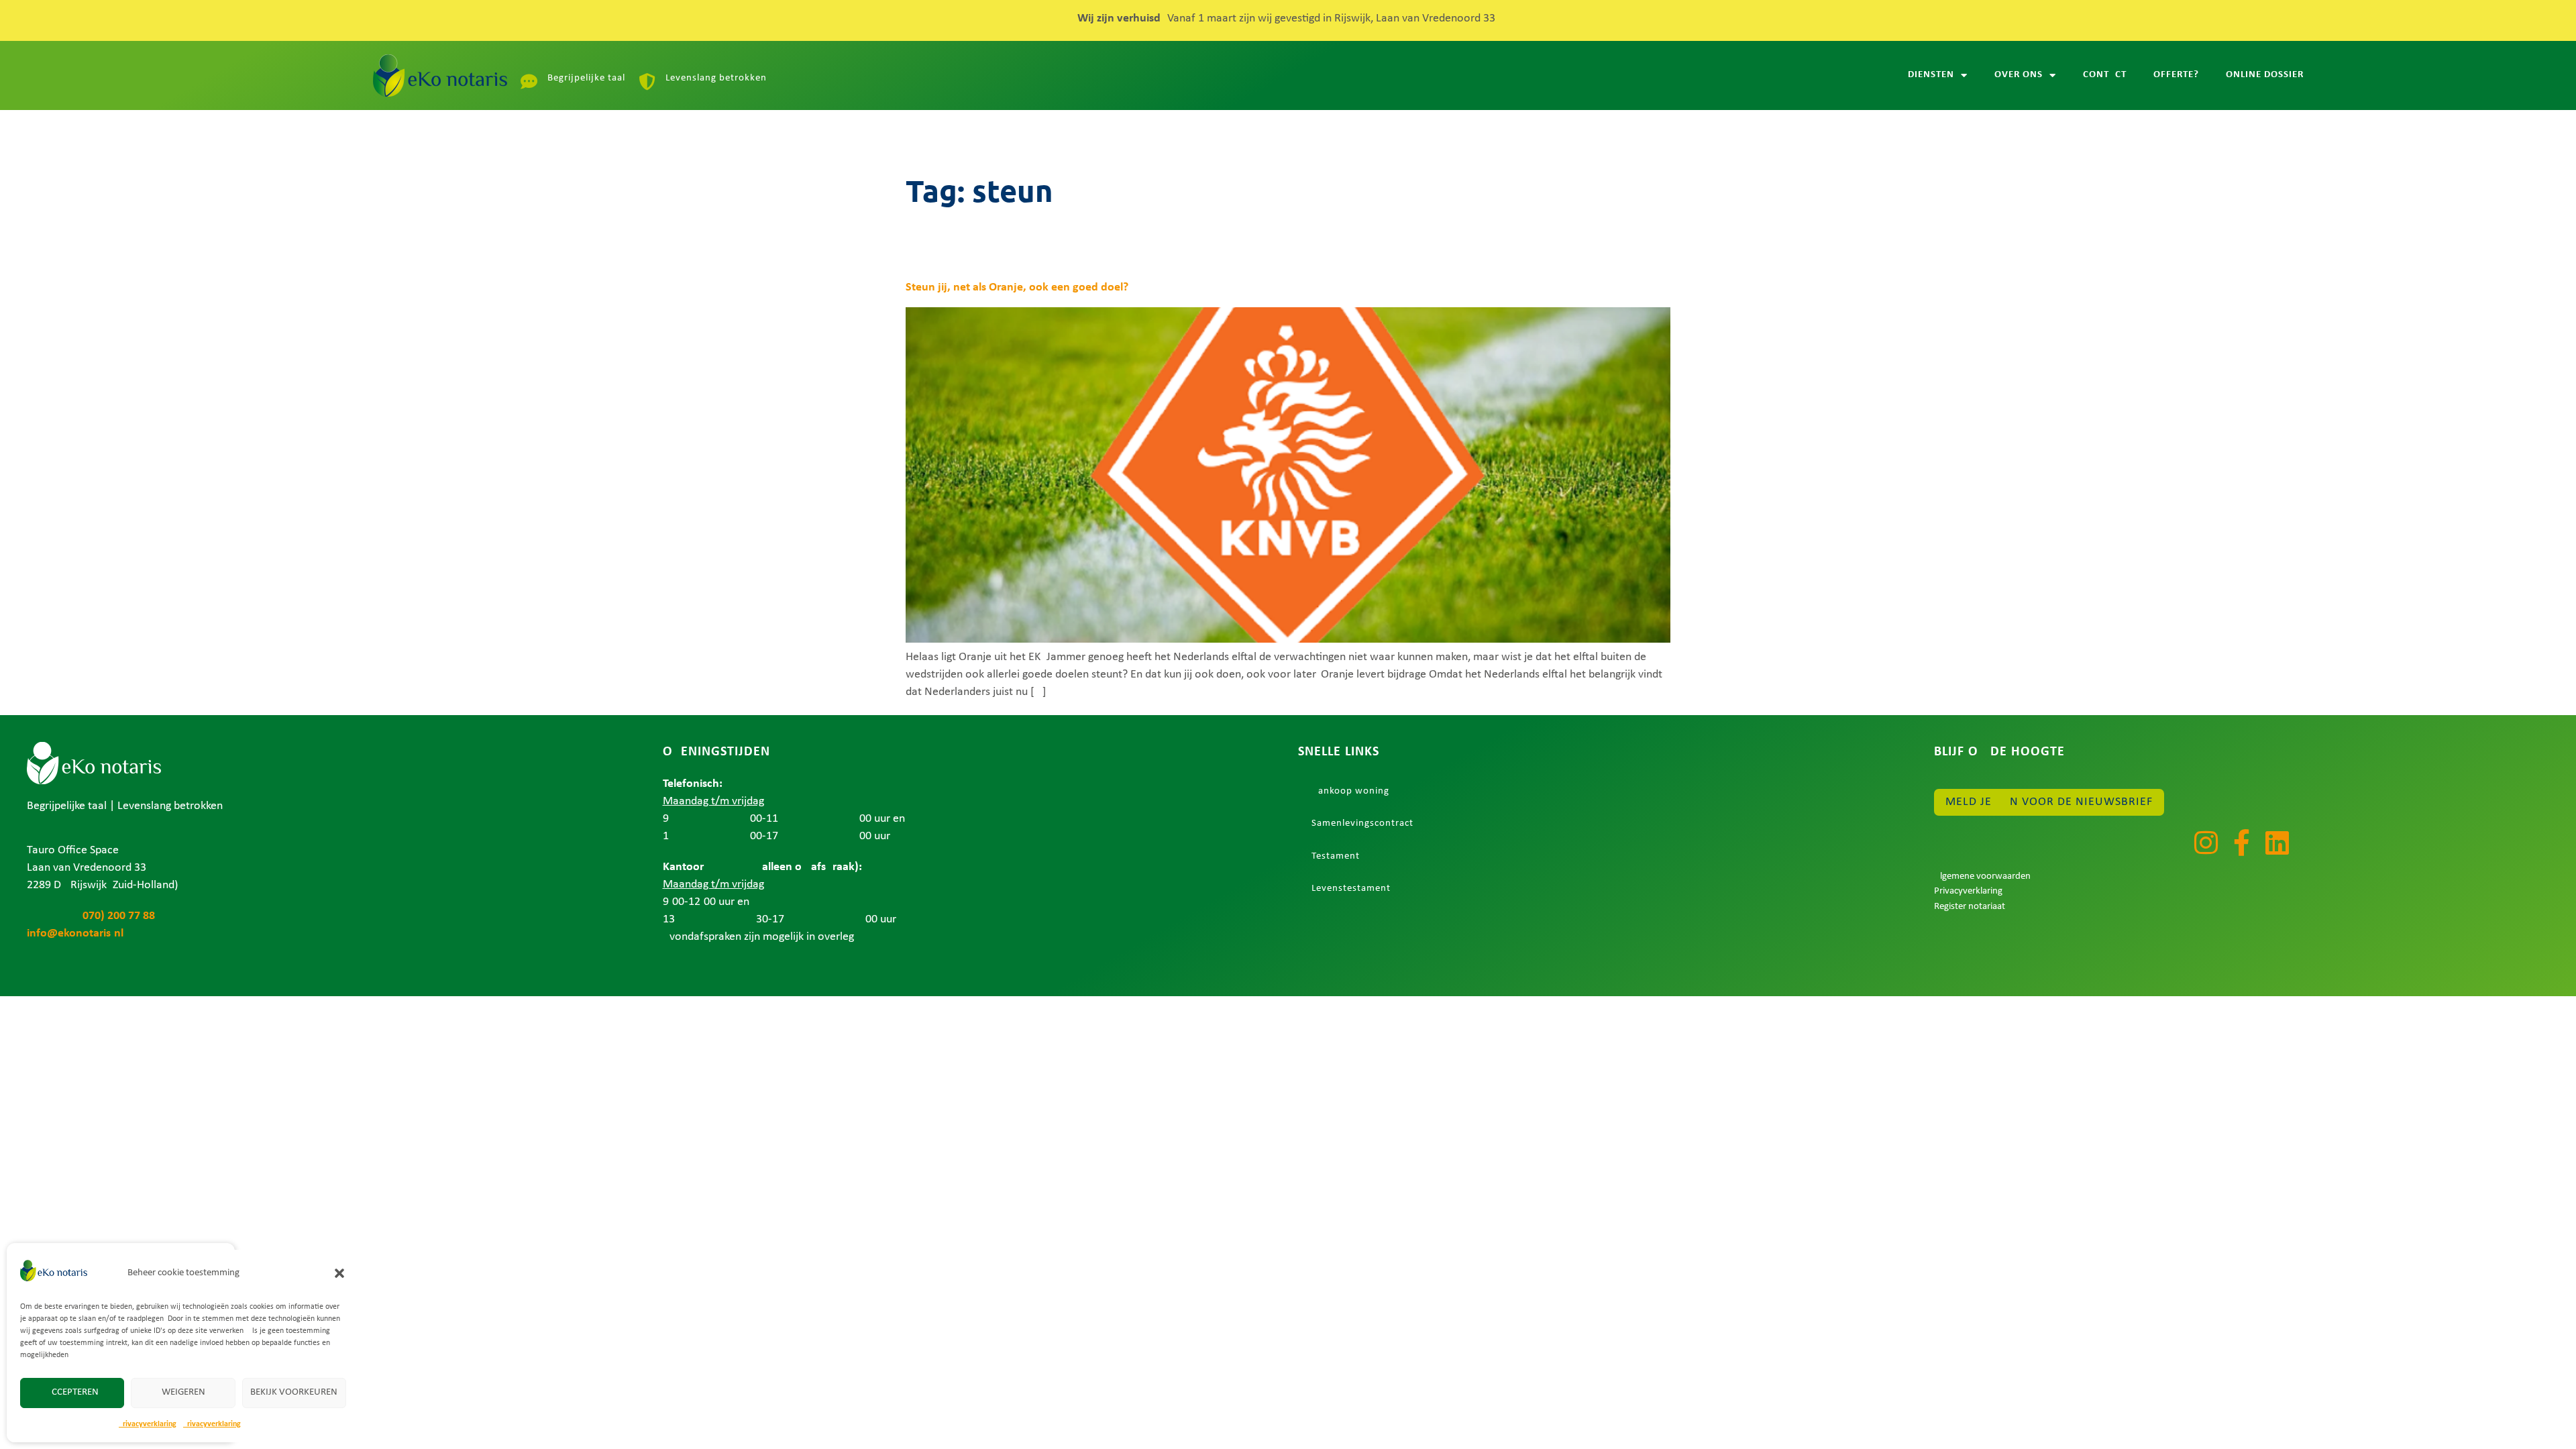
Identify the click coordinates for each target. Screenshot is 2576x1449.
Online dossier (2265, 75)
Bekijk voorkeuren (294, 1392)
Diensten (1931, 75)
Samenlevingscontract (1362, 823)
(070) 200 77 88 (91, 916)
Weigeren (183, 1392)
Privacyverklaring (148, 1424)
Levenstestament (1351, 889)
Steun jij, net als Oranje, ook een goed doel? (1017, 287)
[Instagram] (2206, 843)
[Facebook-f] (2241, 843)
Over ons (2019, 75)
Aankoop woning (1350, 791)
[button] (339, 1273)
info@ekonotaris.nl (75, 933)
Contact (2105, 75)
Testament (1336, 856)
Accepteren (72, 1392)
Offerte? (2176, 75)
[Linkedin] (2277, 843)
